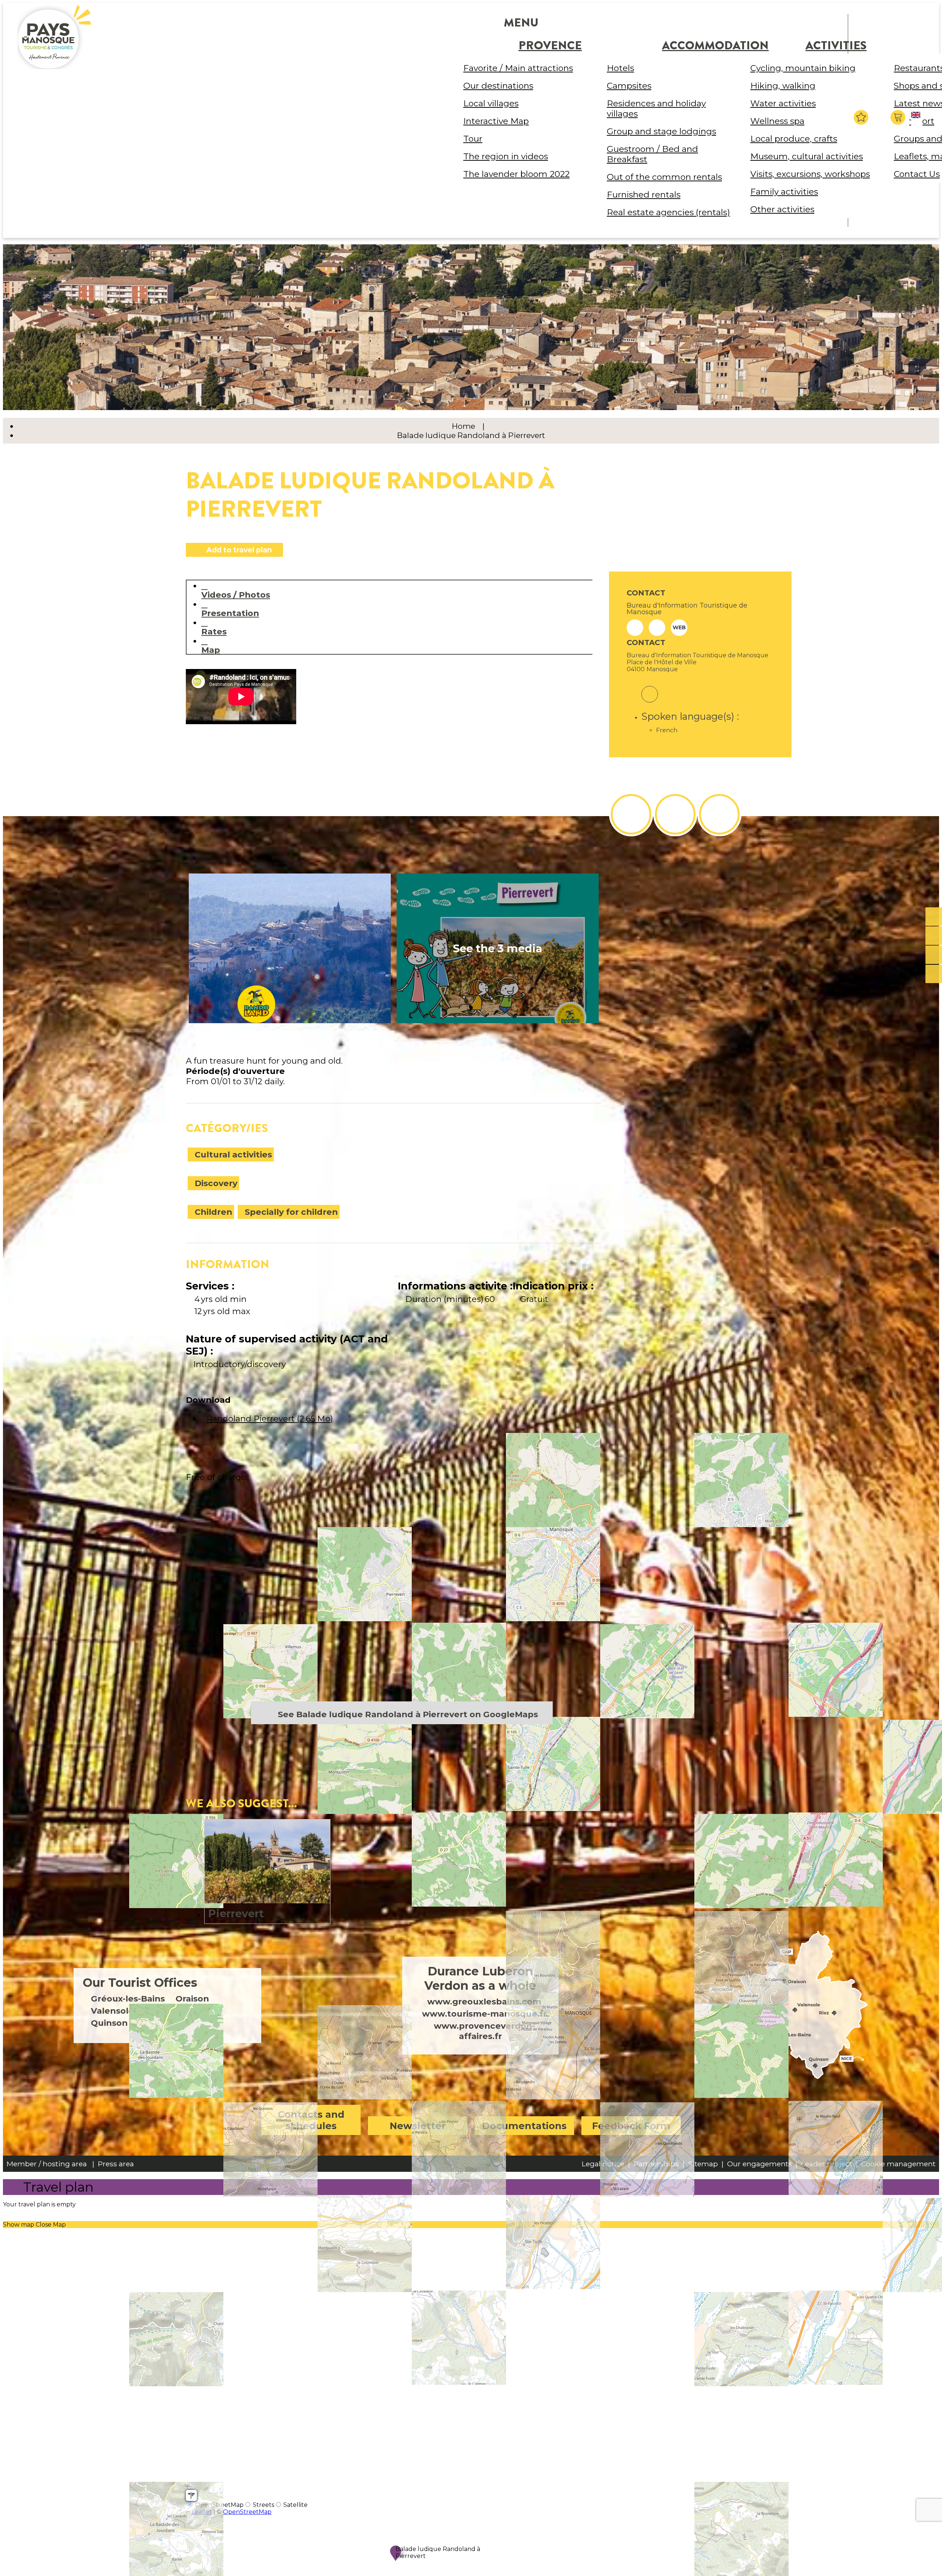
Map (211, 650)
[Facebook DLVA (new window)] (631, 814)
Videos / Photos (236, 595)
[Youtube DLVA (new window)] (719, 814)
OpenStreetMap (247, 2512)
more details (267, 1871)
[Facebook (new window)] (650, 689)
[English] (917, 121)
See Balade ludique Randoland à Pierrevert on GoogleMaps (408, 1714)
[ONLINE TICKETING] (934, 917)
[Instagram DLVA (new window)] (675, 814)
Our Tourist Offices (140, 1983)
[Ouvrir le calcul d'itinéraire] (191, 2495)
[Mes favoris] (861, 117)
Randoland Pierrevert (270, 1419)
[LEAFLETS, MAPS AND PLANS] (934, 936)
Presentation (230, 613)
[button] (899, 117)
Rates (214, 631)
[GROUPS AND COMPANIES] (934, 955)
